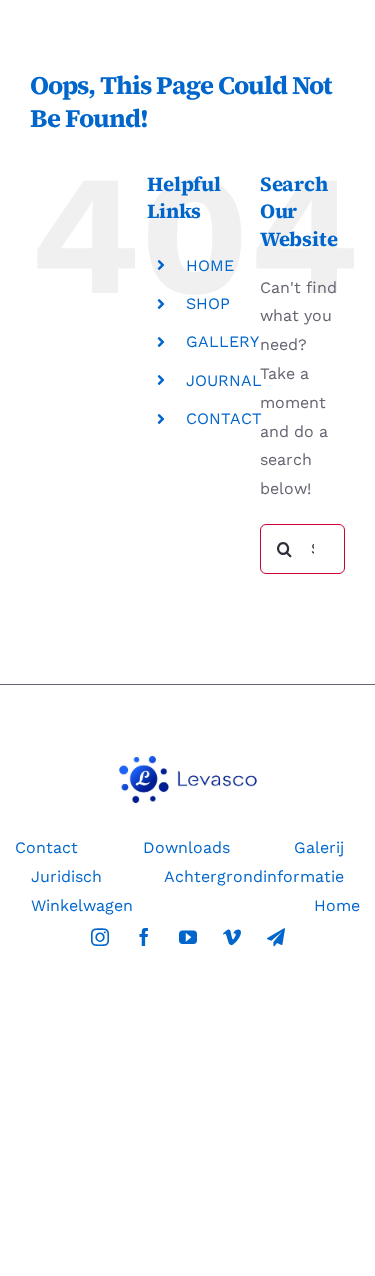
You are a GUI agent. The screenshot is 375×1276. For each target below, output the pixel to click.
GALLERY (222, 341)
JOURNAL (224, 380)
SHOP (208, 303)
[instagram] (100, 937)
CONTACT (224, 418)
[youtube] (188, 937)
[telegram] (276, 937)
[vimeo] (232, 937)
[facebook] (144, 937)
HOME (210, 265)
